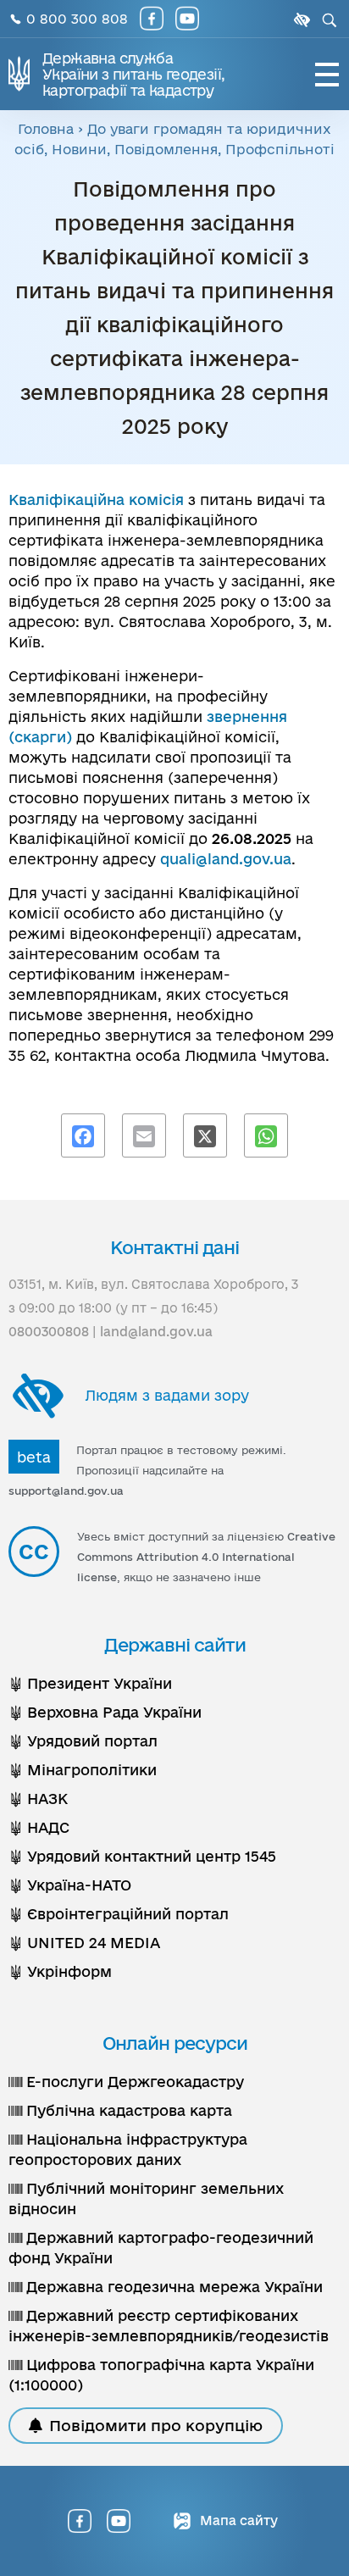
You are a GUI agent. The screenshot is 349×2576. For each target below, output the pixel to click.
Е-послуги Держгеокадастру (133, 2082)
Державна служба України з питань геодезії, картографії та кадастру (133, 74)
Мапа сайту (237, 2520)
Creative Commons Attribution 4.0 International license (206, 1557)
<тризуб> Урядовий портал (83, 1741)
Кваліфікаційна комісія (96, 500)
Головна (46, 129)
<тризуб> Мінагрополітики (83, 1770)
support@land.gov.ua (66, 1491)
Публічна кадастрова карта (127, 2110)
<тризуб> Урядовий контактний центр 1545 (142, 1856)
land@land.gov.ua (156, 1332)
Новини (79, 149)
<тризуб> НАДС (39, 1827)
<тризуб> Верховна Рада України (105, 1712)
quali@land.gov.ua (226, 859)
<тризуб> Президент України (90, 1683)
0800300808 (49, 1332)
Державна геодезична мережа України (172, 2287)
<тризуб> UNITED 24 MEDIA (84, 1943)
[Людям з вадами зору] (300, 20)
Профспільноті (280, 149)
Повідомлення (166, 149)
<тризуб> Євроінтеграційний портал (119, 1914)
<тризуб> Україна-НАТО (70, 1885)
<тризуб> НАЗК (38, 1799)
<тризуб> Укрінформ (60, 1971)
